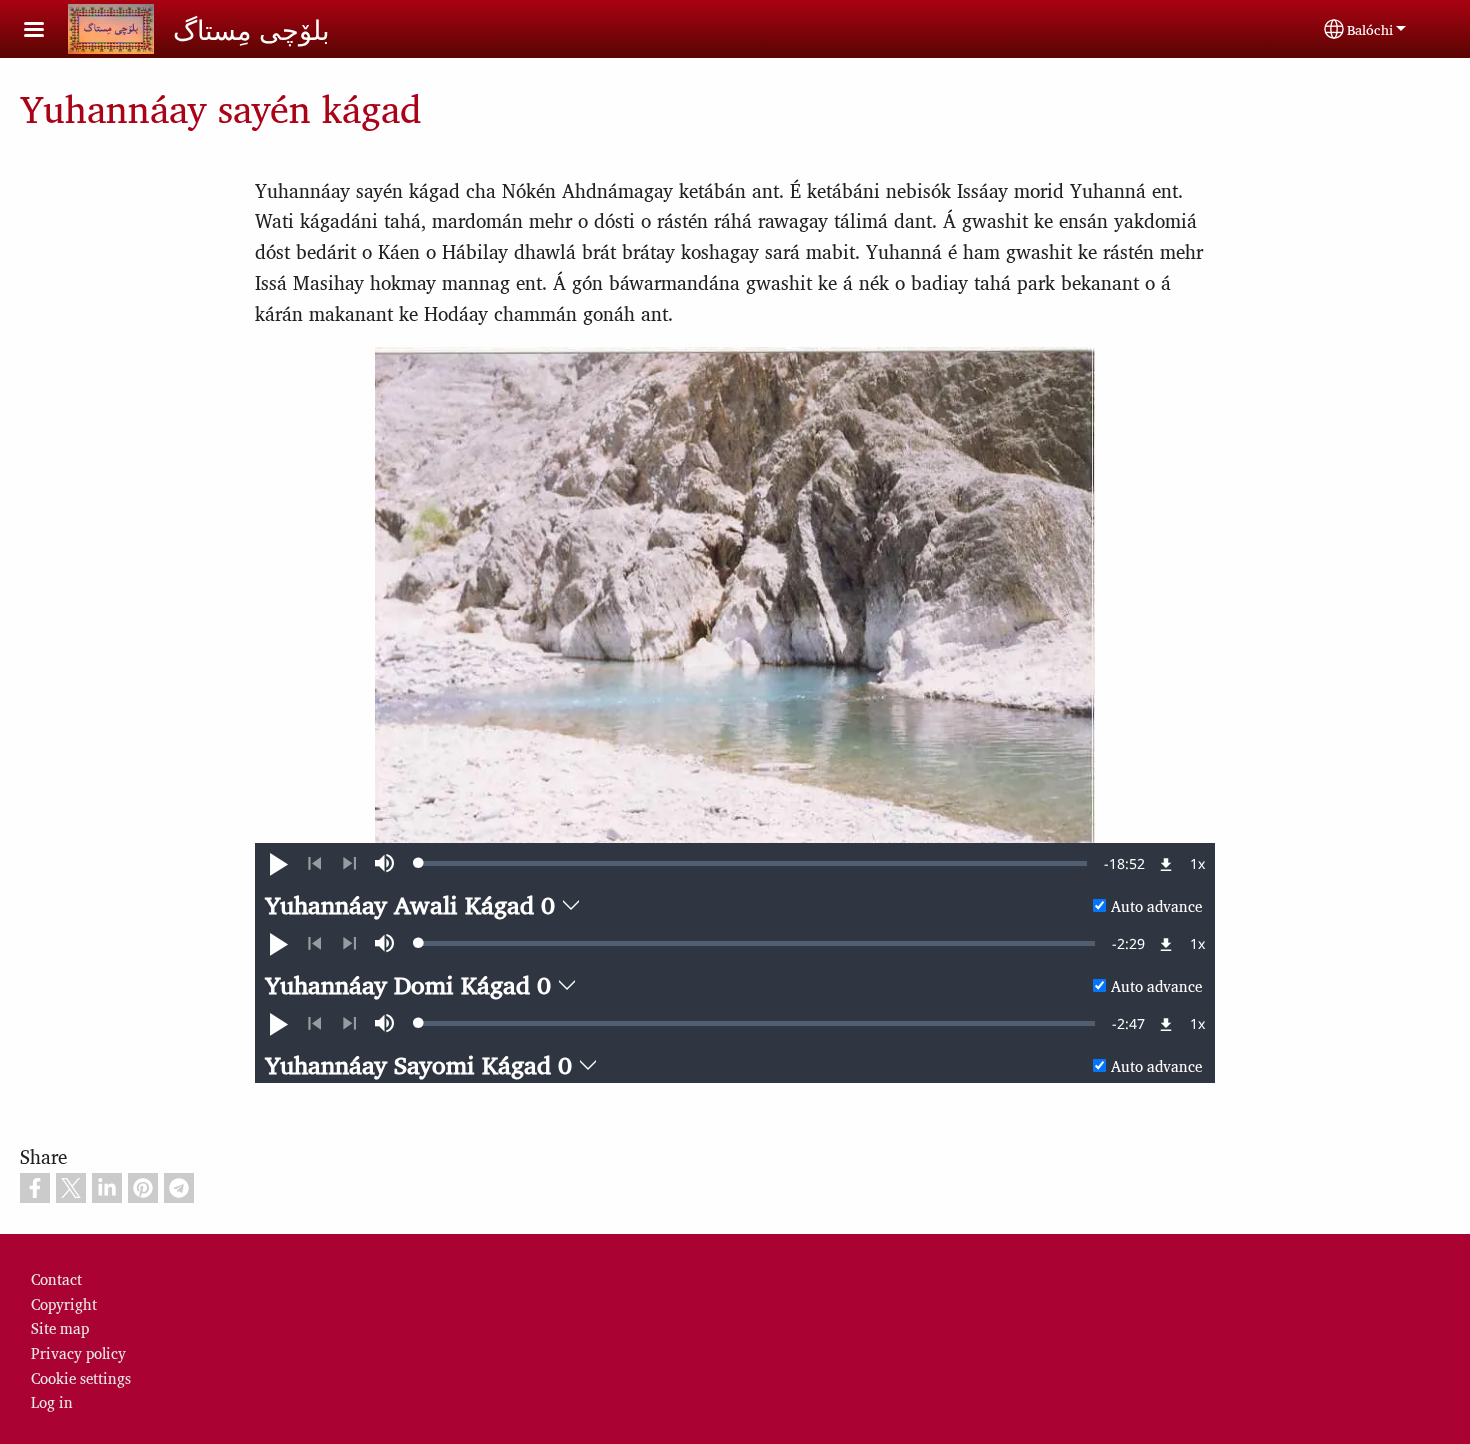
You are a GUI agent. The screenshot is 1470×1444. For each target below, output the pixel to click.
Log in (52, 1401)
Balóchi (1370, 29)
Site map (60, 1327)
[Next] (349, 864)
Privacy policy (78, 1352)
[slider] (753, 863)
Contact (56, 1278)
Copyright (64, 1303)
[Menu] (46, 31)
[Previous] (314, 864)
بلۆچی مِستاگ (251, 29)
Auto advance (1156, 905)
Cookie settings (81, 1377)
